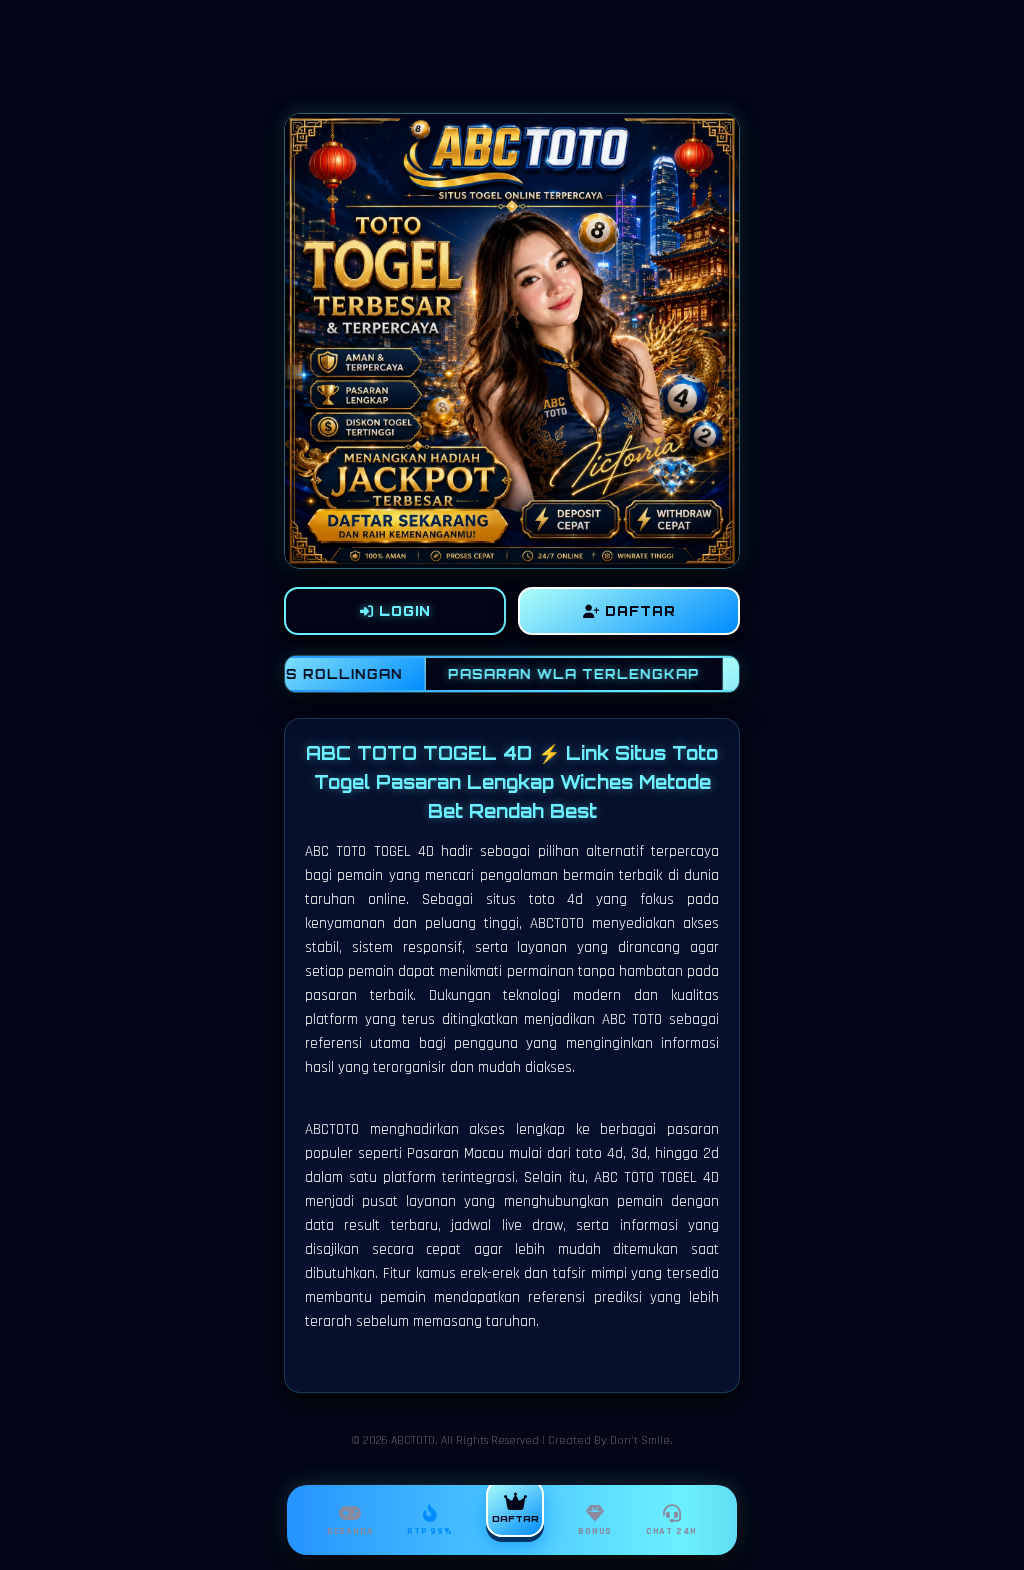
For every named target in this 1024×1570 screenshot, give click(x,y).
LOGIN (402, 611)
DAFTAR (638, 611)
